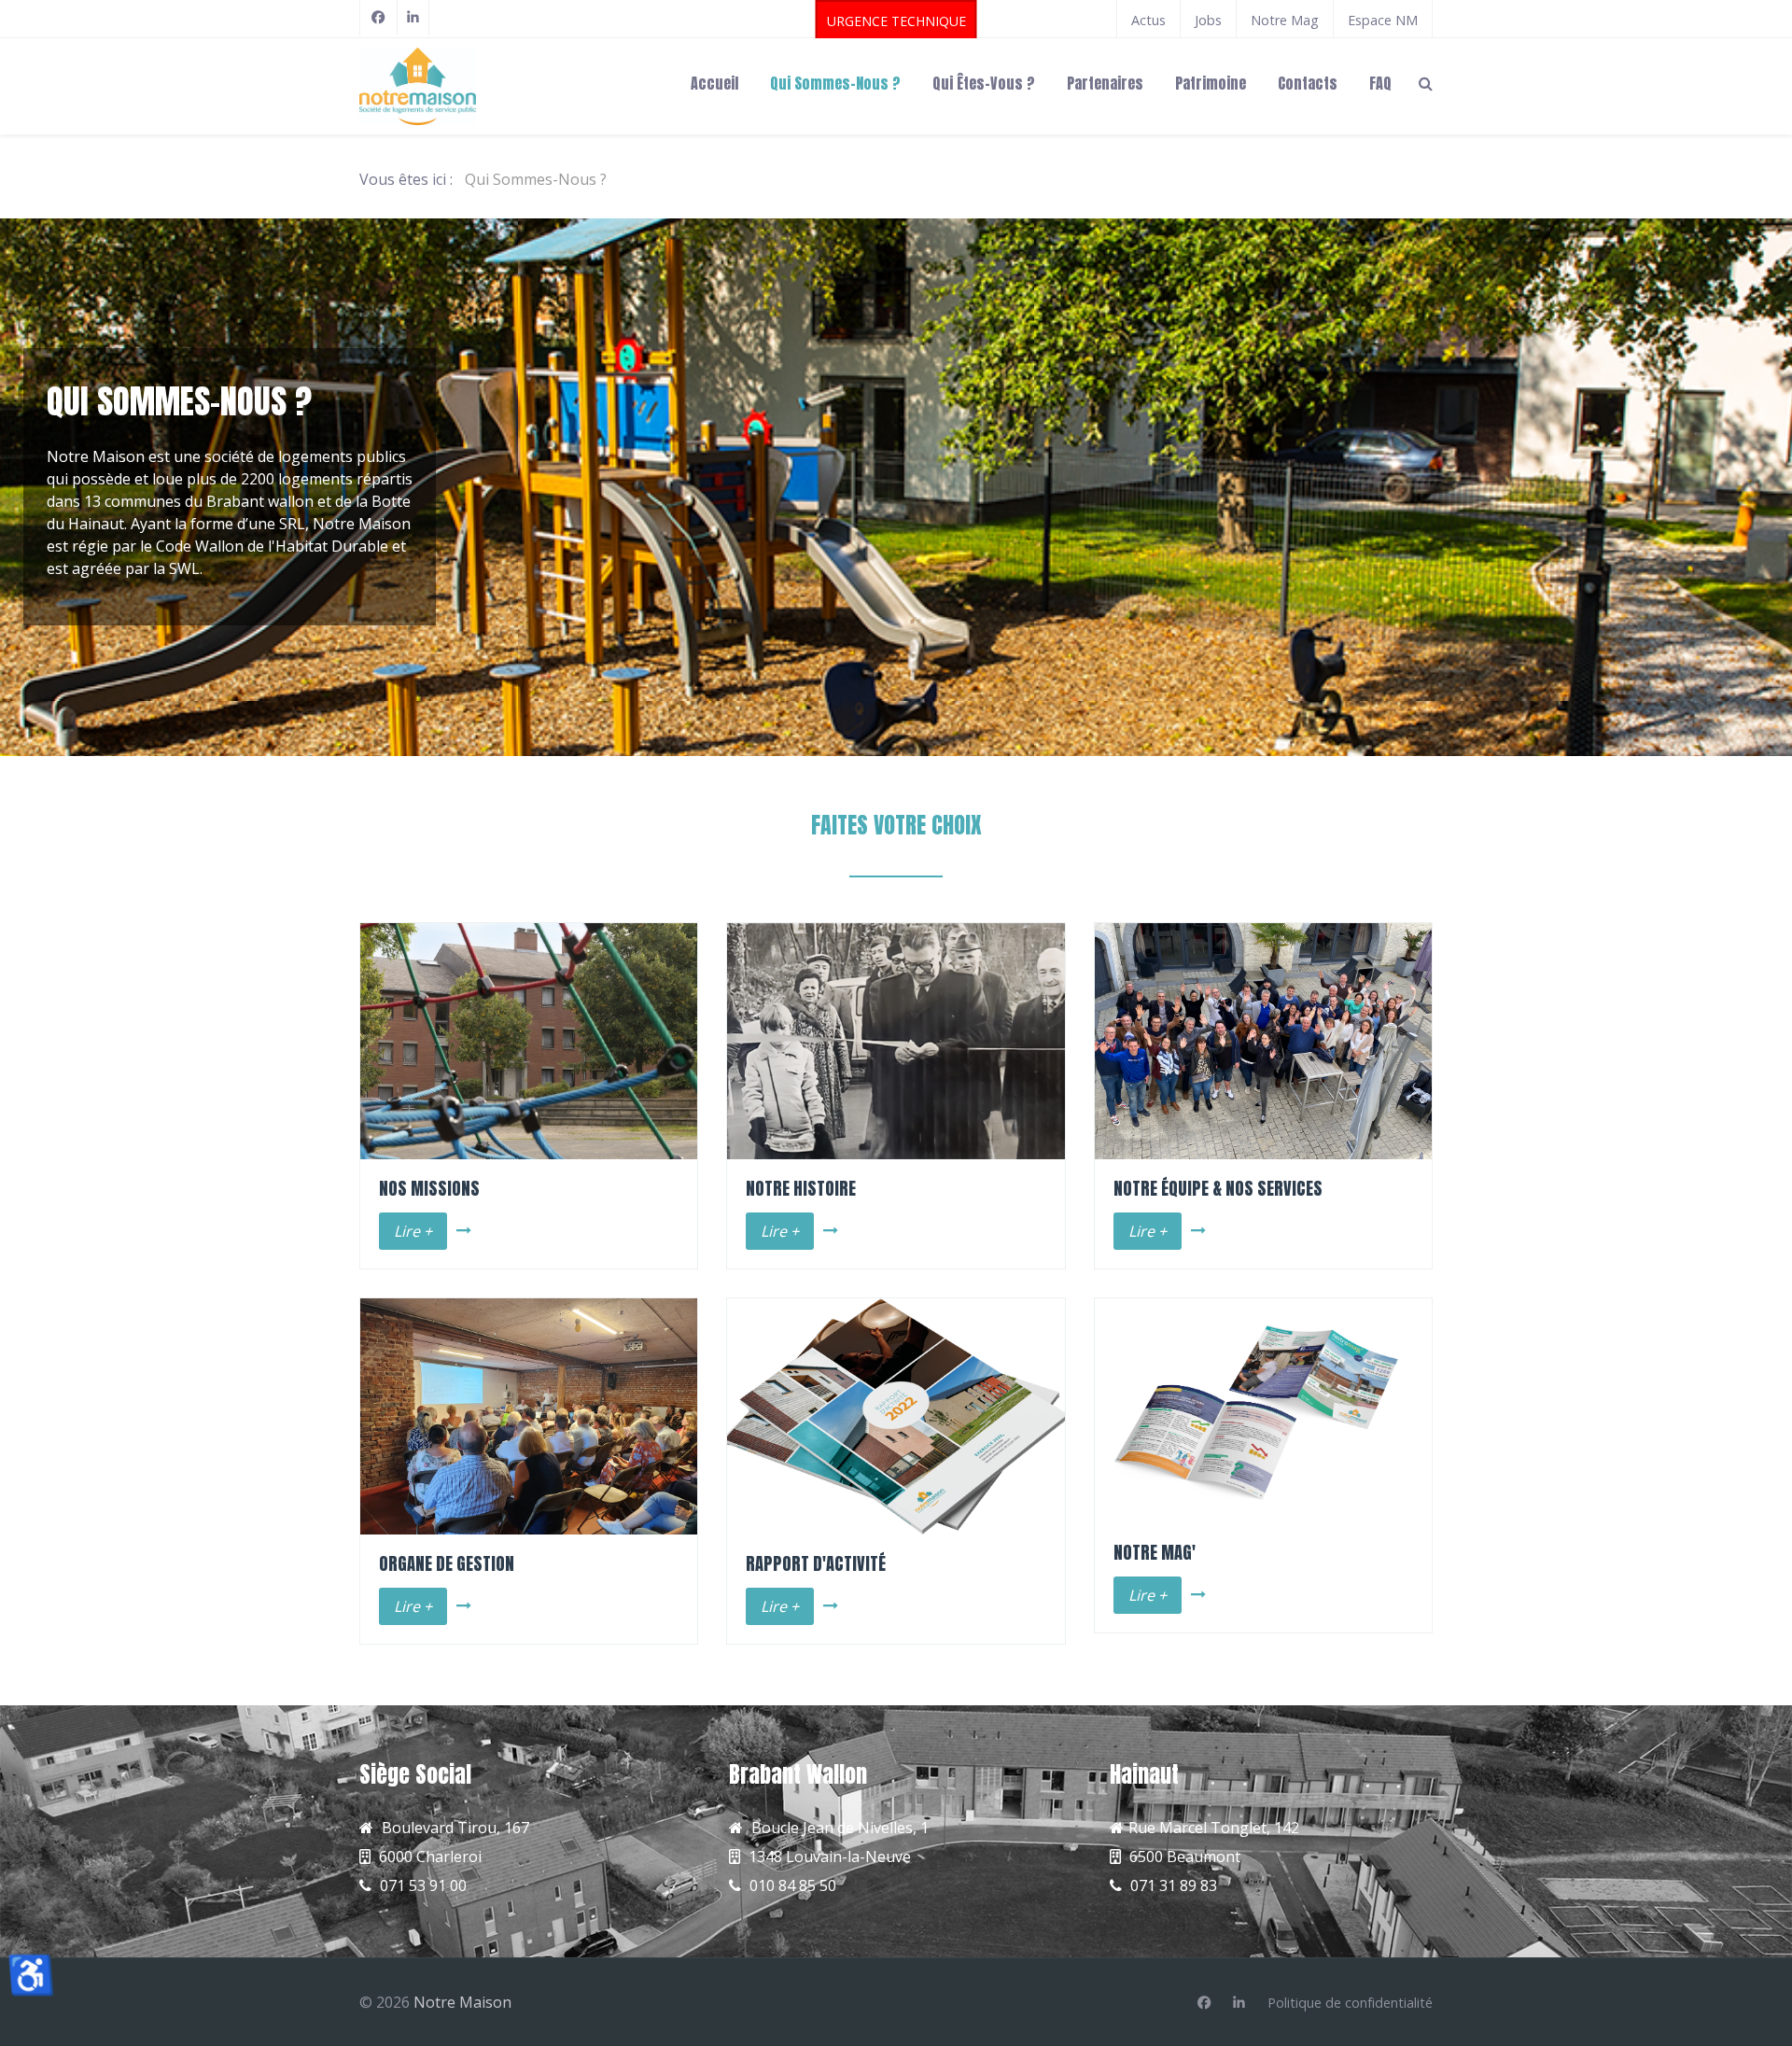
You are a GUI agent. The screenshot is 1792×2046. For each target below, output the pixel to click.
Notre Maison (462, 2002)
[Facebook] (378, 18)
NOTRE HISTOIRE (801, 1188)
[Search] (1426, 82)
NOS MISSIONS (429, 1188)
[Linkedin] (1239, 2003)
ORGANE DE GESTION (447, 1563)
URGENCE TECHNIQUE (896, 21)
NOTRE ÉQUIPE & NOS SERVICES (1218, 1188)
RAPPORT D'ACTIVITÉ (816, 1563)
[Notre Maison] (476, 86)
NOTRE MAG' (1155, 1552)
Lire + (413, 1231)
